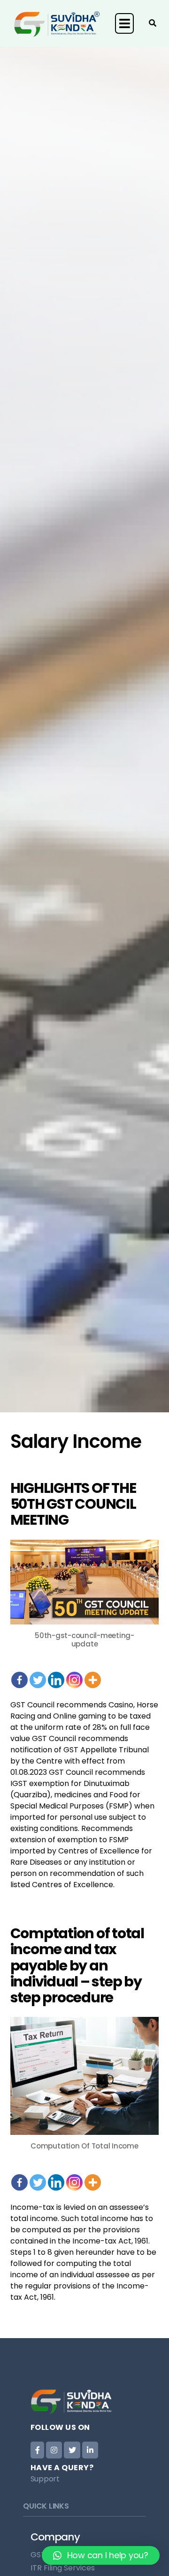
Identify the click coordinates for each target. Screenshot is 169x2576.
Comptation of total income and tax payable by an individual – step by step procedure (77, 1965)
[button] (101, 2555)
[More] (93, 1674)
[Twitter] (38, 1674)
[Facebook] (19, 1674)
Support (45, 2479)
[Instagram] (74, 1674)
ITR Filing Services (63, 2568)
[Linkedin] (56, 1674)
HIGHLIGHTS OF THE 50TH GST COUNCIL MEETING (73, 1504)
